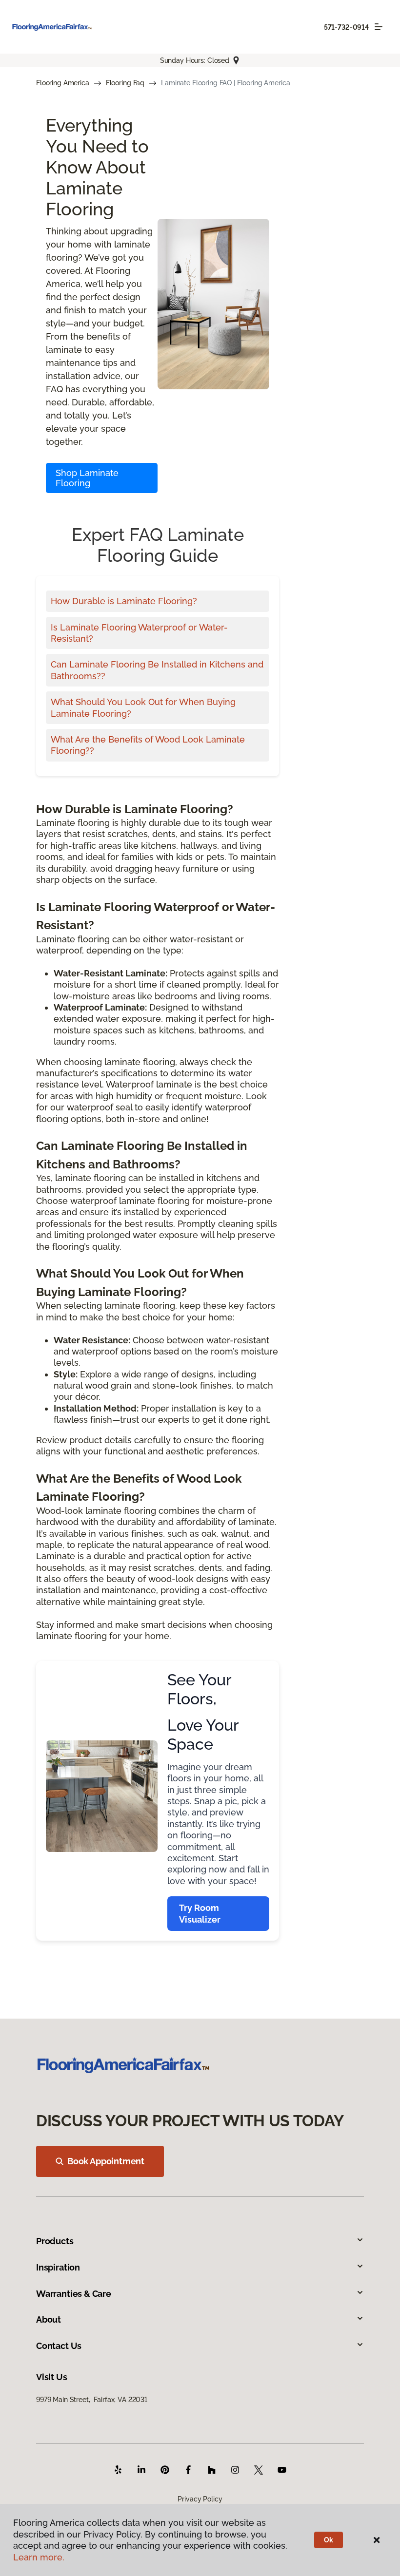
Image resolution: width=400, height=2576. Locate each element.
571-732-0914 (346, 27)
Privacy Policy (200, 2499)
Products (55, 2241)
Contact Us (59, 2346)
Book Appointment (106, 2161)
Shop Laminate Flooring (87, 478)
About (49, 2319)
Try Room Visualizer (200, 1913)
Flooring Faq (125, 83)
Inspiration (58, 2267)
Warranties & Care (74, 2294)
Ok (329, 2540)
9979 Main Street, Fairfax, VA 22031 (92, 2400)
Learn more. (39, 2557)
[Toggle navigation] (379, 27)
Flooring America (63, 83)
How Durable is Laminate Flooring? (124, 601)
